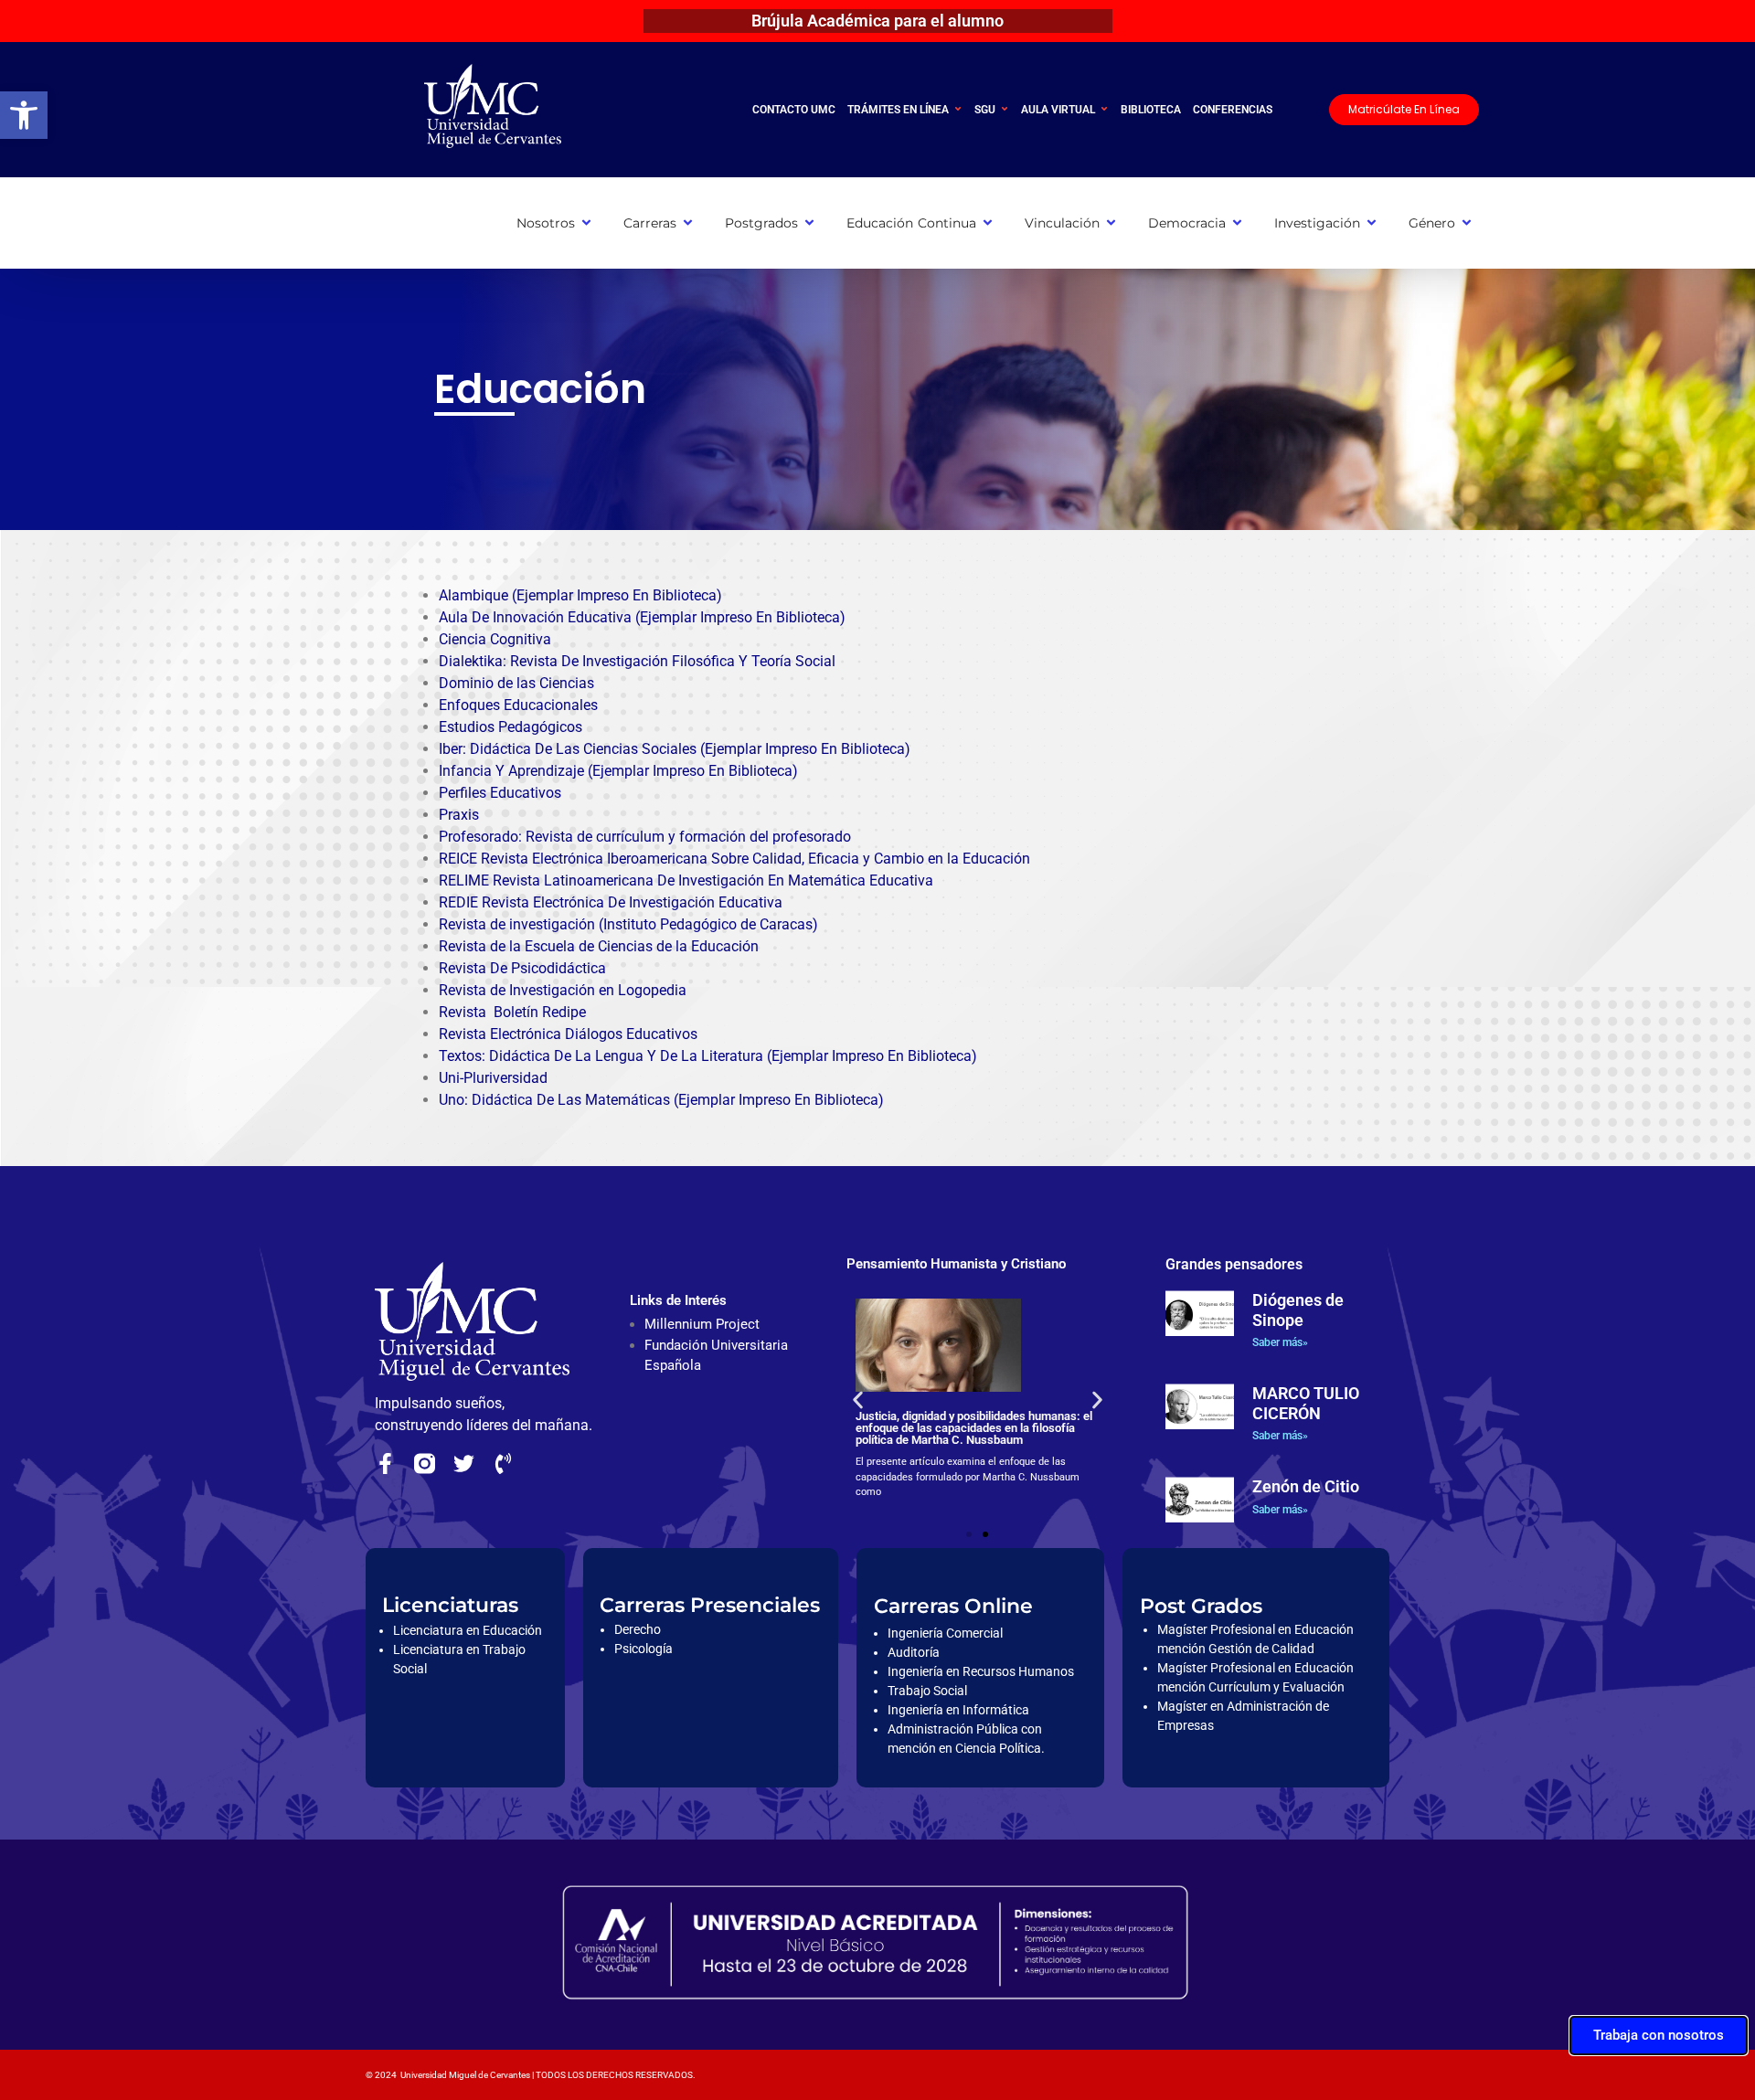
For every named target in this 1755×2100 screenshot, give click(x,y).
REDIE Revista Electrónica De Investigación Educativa (611, 902)
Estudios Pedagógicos (511, 727)
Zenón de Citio (1306, 1486)
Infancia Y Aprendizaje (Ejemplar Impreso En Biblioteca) (618, 771)
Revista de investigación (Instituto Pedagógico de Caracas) (628, 924)
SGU (985, 110)
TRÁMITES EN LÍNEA (898, 110)
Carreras (650, 223)
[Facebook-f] (385, 1464)
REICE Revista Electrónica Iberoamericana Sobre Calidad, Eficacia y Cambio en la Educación (734, 859)
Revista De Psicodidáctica (522, 968)
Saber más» (1280, 1342)
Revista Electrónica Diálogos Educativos (568, 1034)
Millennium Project (702, 1324)
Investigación (1317, 223)
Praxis (459, 815)
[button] (24, 115)
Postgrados (761, 223)
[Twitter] (464, 1464)
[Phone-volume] (503, 1464)
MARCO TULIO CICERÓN (1306, 1403)
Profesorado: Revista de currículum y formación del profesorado (645, 837)
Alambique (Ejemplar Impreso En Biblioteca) (580, 595)
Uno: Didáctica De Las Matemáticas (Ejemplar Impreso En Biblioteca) (661, 1100)
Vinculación (1062, 223)
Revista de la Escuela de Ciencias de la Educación (599, 946)
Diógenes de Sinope (1298, 1310)
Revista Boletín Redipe (512, 1012)
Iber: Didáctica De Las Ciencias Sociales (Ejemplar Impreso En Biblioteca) (675, 749)
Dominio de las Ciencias (516, 683)
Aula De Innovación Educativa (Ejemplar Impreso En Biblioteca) (642, 617)
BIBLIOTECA (1151, 110)
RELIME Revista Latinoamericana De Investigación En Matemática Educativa (686, 880)
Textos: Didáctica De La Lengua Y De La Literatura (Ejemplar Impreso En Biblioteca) (708, 1056)
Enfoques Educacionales (518, 705)
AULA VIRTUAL (1058, 110)
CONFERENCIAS (1233, 110)
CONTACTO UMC (794, 110)
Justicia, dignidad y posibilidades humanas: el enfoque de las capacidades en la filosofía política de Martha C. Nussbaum (974, 1428)
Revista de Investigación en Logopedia (563, 990)
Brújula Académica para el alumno (877, 21)
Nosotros (546, 223)
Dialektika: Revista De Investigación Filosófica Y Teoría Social (637, 661)
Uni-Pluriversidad (493, 1078)
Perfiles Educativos (500, 793)
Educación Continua (911, 223)
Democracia (1187, 223)
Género (1432, 223)
